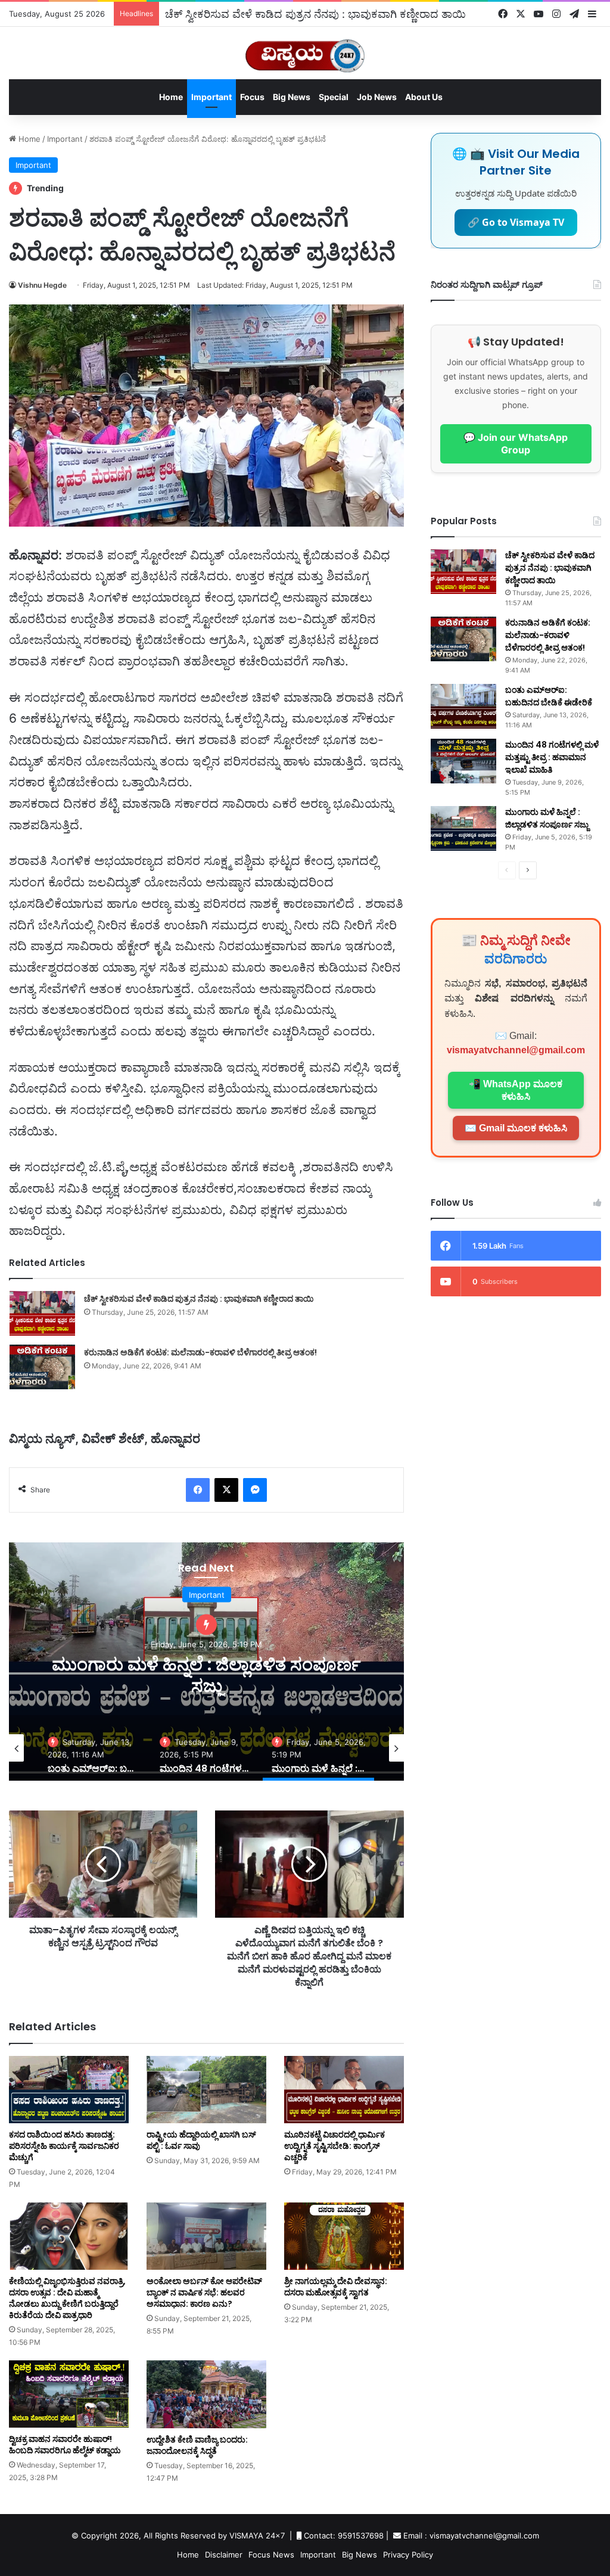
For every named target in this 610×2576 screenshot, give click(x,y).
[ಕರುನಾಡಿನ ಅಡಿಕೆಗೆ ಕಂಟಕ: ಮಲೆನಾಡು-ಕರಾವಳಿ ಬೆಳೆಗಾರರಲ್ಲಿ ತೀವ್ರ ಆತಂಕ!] (42, 1367)
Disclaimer (224, 2555)
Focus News (271, 2555)
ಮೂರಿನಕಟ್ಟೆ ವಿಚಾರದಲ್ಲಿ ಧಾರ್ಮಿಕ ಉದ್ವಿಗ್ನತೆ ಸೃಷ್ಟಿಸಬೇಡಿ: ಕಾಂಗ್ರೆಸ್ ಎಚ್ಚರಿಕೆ (334, 2146)
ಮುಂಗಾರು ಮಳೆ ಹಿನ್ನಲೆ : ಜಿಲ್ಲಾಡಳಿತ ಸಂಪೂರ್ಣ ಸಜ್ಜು (206, 1675)
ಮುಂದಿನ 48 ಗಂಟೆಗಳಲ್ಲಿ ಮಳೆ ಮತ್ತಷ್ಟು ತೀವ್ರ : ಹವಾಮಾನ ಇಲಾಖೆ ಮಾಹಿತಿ (552, 757)
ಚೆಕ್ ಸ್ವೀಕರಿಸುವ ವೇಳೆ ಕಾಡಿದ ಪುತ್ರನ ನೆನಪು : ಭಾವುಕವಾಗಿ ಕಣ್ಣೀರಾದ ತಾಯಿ (315, 14)
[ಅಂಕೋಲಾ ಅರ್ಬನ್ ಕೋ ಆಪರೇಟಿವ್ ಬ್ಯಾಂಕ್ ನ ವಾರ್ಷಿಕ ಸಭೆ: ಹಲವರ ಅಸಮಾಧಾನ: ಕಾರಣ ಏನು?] (206, 2236)
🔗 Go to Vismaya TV (516, 222)
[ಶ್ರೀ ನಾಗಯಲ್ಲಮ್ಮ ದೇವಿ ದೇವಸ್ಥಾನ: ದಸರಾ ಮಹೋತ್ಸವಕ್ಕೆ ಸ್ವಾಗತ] (344, 2236)
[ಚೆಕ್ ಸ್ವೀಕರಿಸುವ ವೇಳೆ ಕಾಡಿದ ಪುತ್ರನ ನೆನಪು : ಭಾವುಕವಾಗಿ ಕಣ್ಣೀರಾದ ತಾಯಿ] (42, 1313)
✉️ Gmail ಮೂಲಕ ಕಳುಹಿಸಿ (516, 1128)
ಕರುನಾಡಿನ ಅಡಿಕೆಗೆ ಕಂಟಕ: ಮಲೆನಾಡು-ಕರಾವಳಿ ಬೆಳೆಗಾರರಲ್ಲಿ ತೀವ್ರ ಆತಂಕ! (200, 1352)
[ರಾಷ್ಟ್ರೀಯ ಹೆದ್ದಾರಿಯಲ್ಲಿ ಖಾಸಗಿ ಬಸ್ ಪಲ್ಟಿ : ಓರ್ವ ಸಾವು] (206, 2090)
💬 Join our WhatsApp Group (516, 444)
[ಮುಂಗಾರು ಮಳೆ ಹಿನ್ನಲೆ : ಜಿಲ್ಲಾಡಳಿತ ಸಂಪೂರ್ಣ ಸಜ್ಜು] (463, 828)
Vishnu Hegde (42, 285)
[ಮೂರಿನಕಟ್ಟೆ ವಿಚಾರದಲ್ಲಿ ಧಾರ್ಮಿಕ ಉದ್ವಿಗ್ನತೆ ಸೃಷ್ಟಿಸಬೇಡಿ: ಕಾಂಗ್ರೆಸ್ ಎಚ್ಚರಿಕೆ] (344, 2090)
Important (211, 97)
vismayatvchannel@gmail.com (516, 1050)
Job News (377, 97)
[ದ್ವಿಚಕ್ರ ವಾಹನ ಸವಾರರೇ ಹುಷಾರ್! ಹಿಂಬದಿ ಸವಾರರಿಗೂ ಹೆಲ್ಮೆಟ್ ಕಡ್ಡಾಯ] (69, 2394)
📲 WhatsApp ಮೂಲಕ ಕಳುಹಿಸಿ (516, 1090)
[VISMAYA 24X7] (305, 50)
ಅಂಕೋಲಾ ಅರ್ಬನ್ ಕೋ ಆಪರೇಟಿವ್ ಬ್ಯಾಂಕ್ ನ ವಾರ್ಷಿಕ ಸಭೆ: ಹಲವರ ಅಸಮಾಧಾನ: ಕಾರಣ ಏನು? (204, 2292)
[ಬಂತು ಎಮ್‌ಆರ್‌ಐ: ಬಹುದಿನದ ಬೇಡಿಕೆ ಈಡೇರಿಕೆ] (463, 706)
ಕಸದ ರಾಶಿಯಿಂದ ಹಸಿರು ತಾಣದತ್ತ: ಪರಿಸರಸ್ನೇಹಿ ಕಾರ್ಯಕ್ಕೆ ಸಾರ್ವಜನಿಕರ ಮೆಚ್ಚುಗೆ (64, 2146)
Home (171, 97)
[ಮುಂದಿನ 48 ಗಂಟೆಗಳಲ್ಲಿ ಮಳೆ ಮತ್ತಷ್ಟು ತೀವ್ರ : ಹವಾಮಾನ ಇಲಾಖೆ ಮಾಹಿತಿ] (463, 761)
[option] (206, 1662)
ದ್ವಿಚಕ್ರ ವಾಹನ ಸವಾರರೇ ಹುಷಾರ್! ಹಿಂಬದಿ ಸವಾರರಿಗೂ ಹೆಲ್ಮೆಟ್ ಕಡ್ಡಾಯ (65, 2445)
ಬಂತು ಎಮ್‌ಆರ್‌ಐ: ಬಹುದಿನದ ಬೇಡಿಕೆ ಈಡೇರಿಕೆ (549, 696)
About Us (424, 97)
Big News (292, 97)
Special (334, 97)
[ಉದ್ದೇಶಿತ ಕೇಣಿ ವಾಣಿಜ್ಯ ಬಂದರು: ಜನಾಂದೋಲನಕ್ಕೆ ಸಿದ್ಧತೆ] (206, 2394)
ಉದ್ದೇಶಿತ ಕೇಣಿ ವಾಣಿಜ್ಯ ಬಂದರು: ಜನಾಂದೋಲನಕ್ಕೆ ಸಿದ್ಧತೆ (197, 2445)
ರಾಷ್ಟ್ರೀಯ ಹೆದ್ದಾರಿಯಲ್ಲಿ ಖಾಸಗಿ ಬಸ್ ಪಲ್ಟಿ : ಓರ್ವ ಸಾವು (201, 2140)
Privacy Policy (408, 2555)
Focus (252, 97)
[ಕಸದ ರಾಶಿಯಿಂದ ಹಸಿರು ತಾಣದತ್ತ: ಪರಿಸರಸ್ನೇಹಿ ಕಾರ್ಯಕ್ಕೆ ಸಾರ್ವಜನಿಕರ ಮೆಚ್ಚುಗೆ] (69, 2090)
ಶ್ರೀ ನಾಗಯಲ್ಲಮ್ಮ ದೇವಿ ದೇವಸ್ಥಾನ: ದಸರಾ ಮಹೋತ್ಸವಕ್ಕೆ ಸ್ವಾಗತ (336, 2287)
